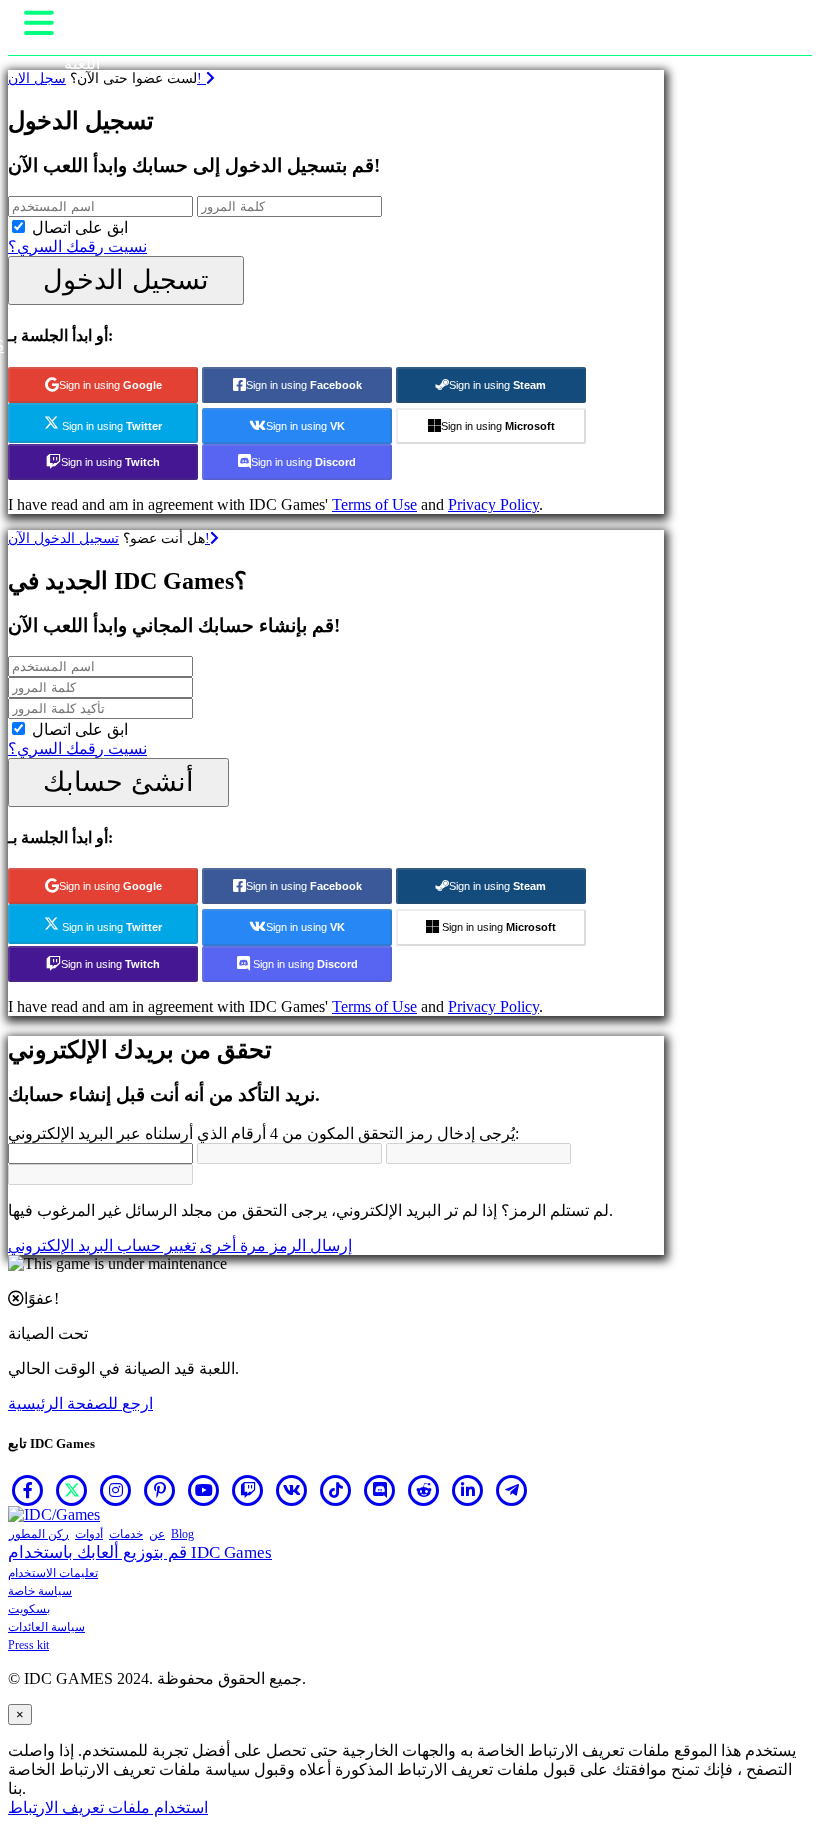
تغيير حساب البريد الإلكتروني (102, 1245)
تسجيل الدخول (126, 279)
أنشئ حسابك (118, 781)
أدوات (89, 1534)
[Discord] (380, 1490)
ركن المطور (39, 1534)
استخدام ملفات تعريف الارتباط (108, 1807)
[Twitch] (248, 1490)
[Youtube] (204, 1490)
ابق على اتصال (80, 227)
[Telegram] (512, 1490)
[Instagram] (116, 1490)
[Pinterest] (160, 1490)
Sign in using (110, 385)
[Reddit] (424, 1490)
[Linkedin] (468, 1490)
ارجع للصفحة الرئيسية (80, 1403)
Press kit (28, 1645)
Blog (182, 1534)
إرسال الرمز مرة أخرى (276, 1245)
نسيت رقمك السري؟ (77, 246)
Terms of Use (374, 504)
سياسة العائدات (46, 1627)
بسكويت (29, 1609)
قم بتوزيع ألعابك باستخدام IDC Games (140, 1552)
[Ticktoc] (336, 1490)
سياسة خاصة (40, 1591)
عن (157, 1534)
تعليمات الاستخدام (53, 1573)
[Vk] (292, 1490)
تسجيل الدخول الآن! (109, 538)
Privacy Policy (493, 504)
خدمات (126, 1534)
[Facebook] (28, 1490)
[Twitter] (72, 1490)
